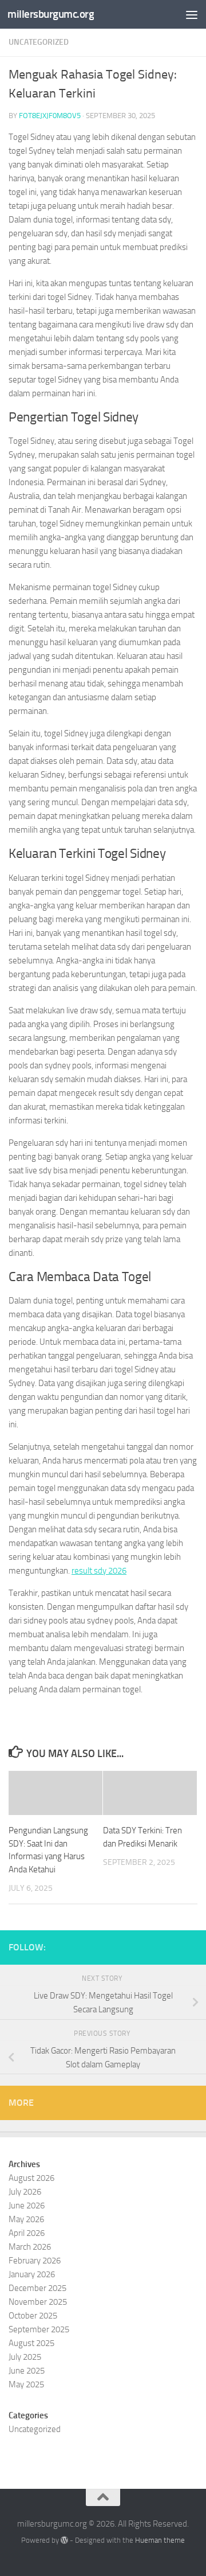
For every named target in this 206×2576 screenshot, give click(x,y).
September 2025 (39, 2329)
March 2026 (30, 2247)
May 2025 (26, 2384)
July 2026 (25, 2192)
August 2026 (31, 2178)
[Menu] (192, 14)
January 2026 (32, 2274)
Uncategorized (39, 42)
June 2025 (27, 2371)
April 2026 (27, 2233)
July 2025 (25, 2357)
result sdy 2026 (99, 1571)
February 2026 (35, 2261)
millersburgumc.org (51, 14)
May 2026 (26, 2219)
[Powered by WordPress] (64, 2540)
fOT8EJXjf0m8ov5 (50, 116)
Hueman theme (160, 2540)
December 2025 (37, 2288)
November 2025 (38, 2302)
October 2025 (33, 2316)
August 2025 (31, 2343)
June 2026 (27, 2206)
